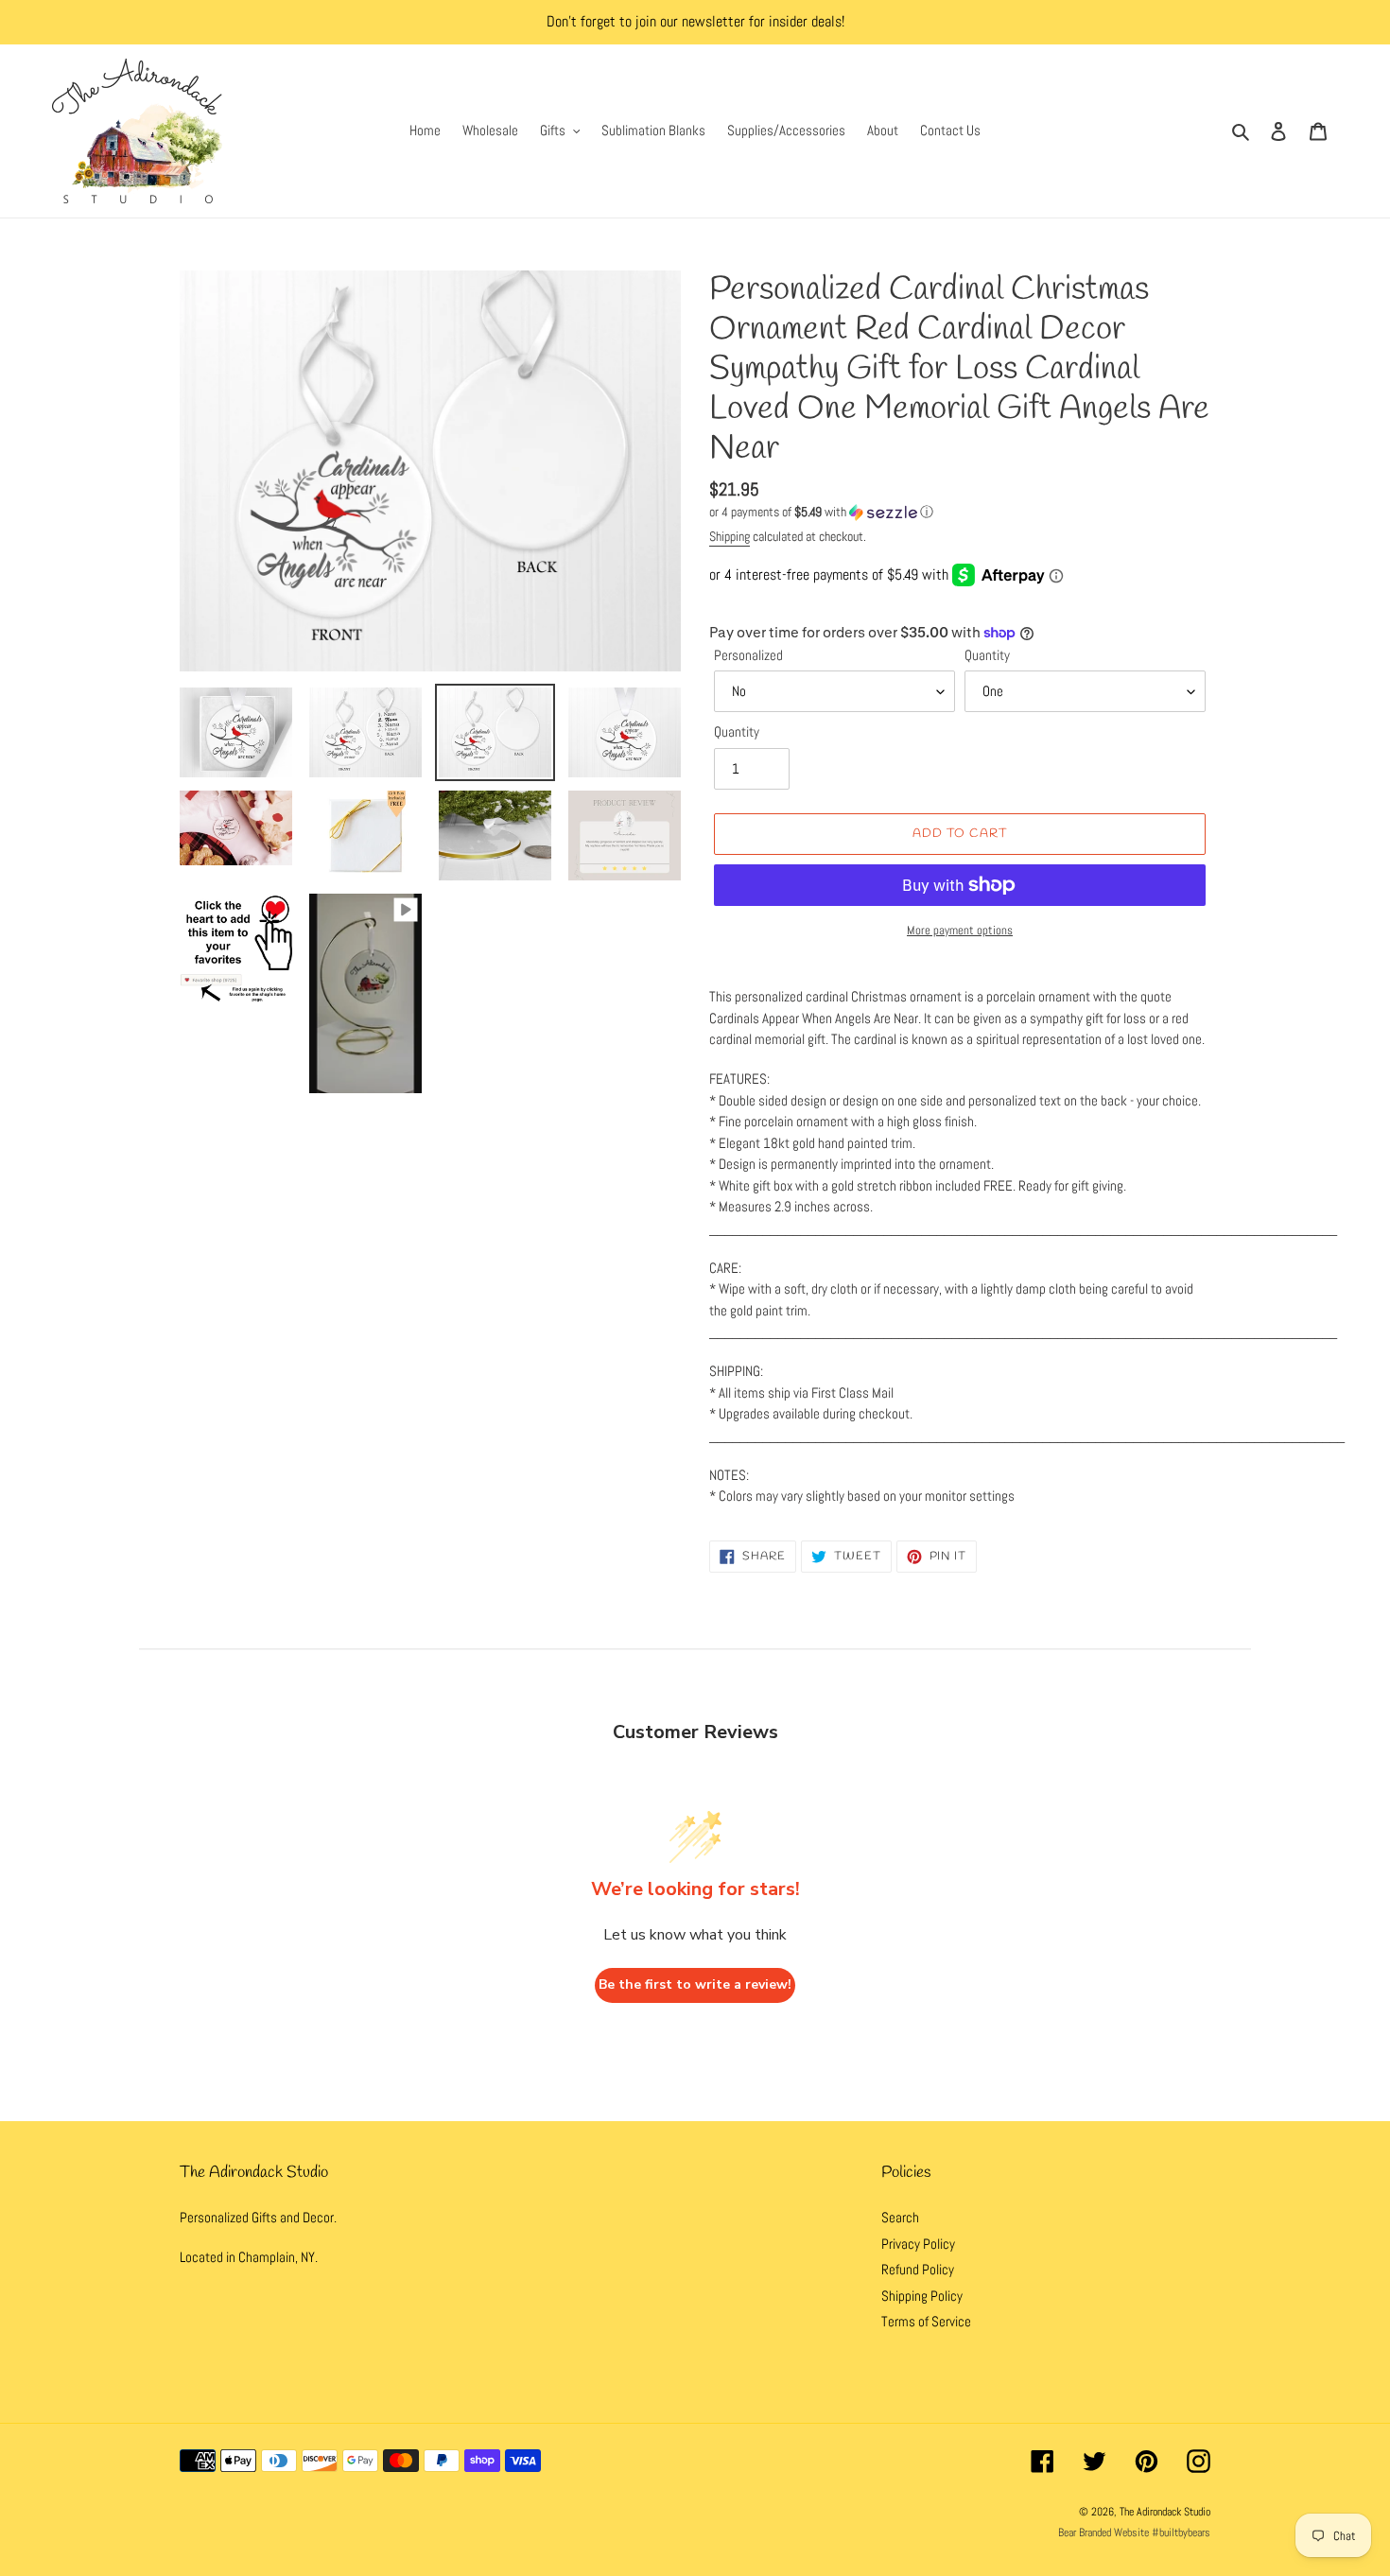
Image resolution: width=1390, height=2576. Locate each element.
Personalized (748, 655)
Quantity (987, 655)
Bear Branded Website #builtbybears (1134, 2532)
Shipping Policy (922, 2296)
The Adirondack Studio (1165, 2512)
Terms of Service (926, 2321)
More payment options (960, 930)
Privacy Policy (918, 2244)
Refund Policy (918, 2269)
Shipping (730, 536)
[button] (821, 512)
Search (900, 2217)
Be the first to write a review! (695, 1984)
